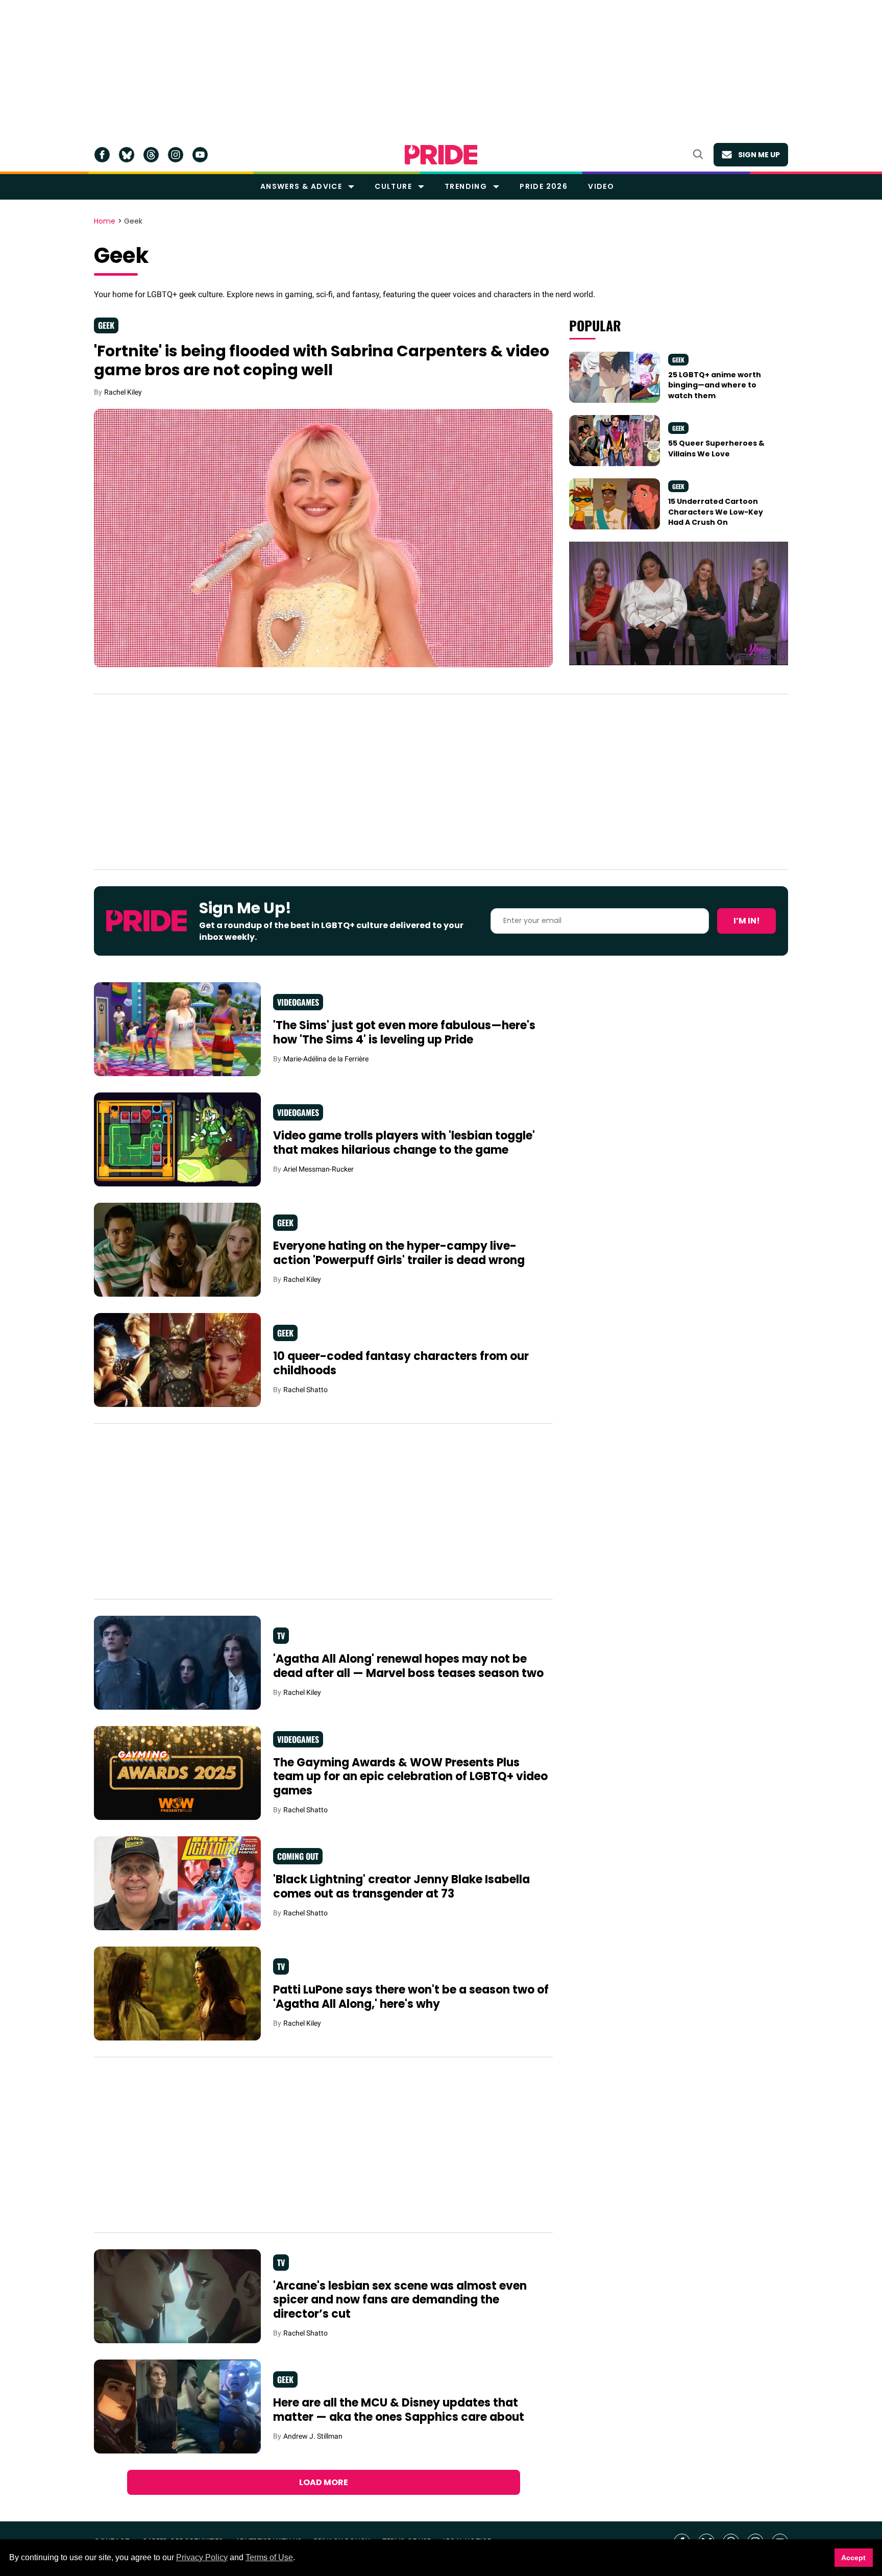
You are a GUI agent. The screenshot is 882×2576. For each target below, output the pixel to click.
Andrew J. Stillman (313, 2436)
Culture (393, 186)
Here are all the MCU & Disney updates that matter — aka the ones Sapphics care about (399, 2410)
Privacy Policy (202, 2557)
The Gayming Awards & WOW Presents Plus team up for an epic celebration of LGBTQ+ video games (410, 1777)
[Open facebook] (102, 155)
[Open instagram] (176, 155)
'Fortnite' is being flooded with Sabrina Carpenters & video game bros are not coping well (322, 361)
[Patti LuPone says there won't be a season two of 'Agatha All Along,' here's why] (177, 1992)
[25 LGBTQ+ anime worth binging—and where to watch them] (615, 377)
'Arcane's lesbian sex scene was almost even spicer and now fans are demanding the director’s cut (400, 2300)
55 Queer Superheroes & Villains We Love (716, 448)
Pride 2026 (544, 186)
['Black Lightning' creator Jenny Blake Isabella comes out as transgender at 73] (177, 1882)
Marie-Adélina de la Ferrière (326, 1059)
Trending (466, 186)
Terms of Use (269, 2557)
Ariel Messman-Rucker (318, 1169)
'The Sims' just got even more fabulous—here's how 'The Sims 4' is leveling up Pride (404, 1032)
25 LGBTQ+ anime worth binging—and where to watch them (715, 385)
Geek (106, 325)
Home (105, 222)
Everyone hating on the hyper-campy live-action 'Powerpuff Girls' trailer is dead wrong (399, 1253)
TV (281, 1636)
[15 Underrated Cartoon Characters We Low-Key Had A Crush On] (615, 503)
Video (601, 186)
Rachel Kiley (123, 392)
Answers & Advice (301, 186)
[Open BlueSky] (127, 155)
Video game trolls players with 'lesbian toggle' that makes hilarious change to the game (404, 1143)
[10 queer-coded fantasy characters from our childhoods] (177, 1359)
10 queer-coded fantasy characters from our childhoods (401, 1363)
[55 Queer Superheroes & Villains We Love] (615, 440)
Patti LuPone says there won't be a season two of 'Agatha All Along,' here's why (411, 1997)
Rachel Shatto (305, 1390)
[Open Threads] (151, 155)
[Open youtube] (200, 155)
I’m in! (747, 921)
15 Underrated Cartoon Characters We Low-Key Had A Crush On (716, 512)
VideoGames (298, 1002)
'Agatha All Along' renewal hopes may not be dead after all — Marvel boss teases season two (408, 1666)
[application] (679, 603)
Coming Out (298, 1856)
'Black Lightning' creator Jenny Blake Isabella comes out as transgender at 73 (401, 1887)
